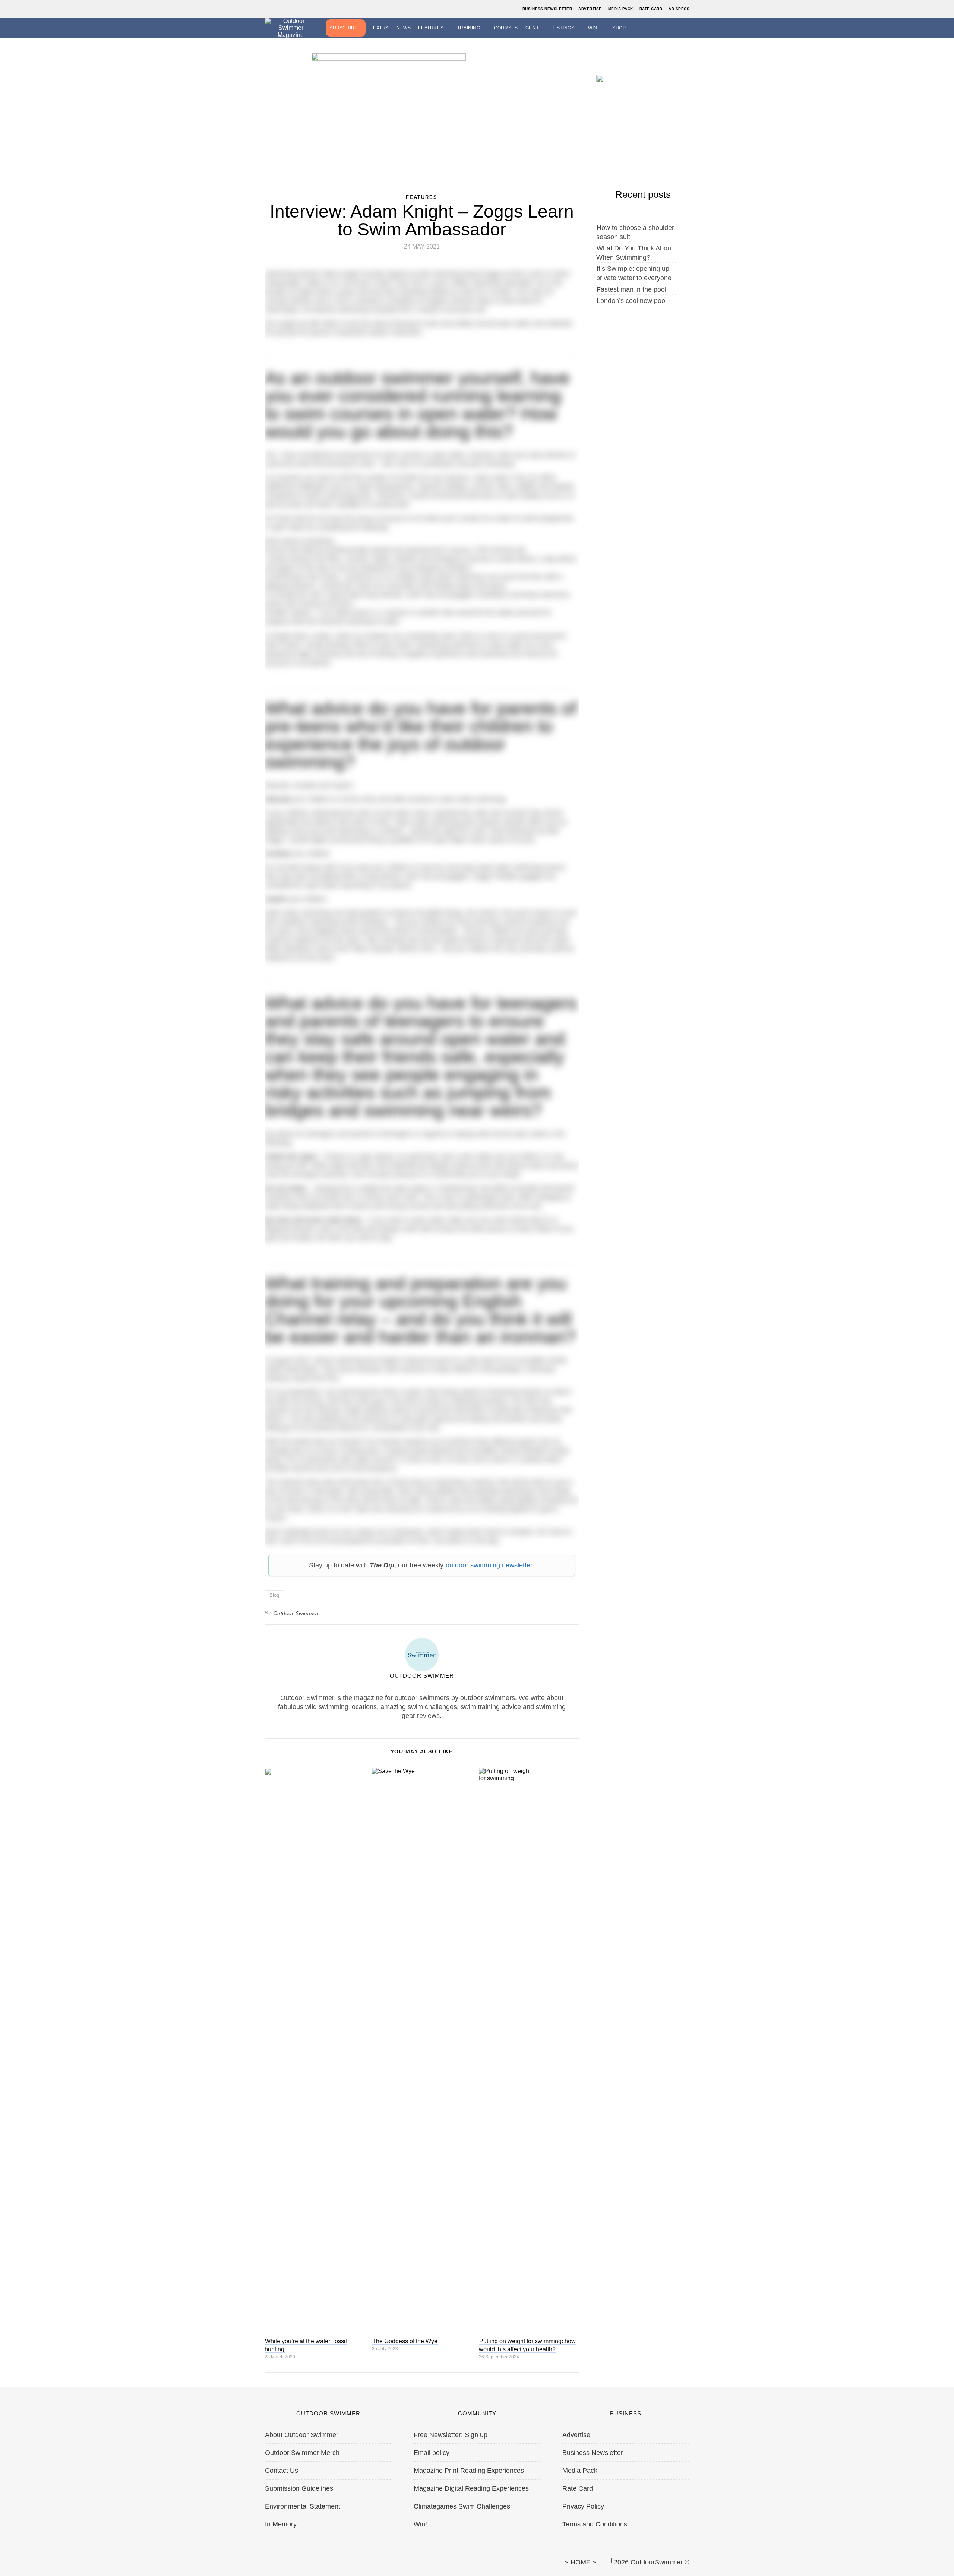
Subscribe (343, 28)
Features (431, 28)
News (404, 28)
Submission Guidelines (299, 2488)
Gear (532, 28)
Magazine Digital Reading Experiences (471, 2488)
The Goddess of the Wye (405, 2341)
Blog (274, 1595)
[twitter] (278, 2559)
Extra (381, 28)
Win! (593, 28)
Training (469, 28)
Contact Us (282, 2471)
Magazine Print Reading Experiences (469, 2471)
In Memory (281, 2524)
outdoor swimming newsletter (489, 1565)
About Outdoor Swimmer (302, 2435)
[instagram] (290, 2559)
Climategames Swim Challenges (462, 2506)
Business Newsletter (547, 9)
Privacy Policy (583, 2506)
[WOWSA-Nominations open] (643, 113)
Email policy (432, 2453)
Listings (564, 28)
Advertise (590, 9)
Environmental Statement (303, 2506)
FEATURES (422, 197)
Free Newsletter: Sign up (451, 2435)
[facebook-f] (265, 2559)
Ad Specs (679, 9)
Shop (619, 28)
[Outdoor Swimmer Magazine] (291, 28)
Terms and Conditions (595, 2524)
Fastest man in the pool (631, 289)
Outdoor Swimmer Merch (302, 2453)
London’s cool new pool (632, 301)
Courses (506, 28)
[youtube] (303, 2559)
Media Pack (621, 9)
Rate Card (651, 9)
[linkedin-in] (316, 2559)
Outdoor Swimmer (296, 1613)
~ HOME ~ (581, 2562)
